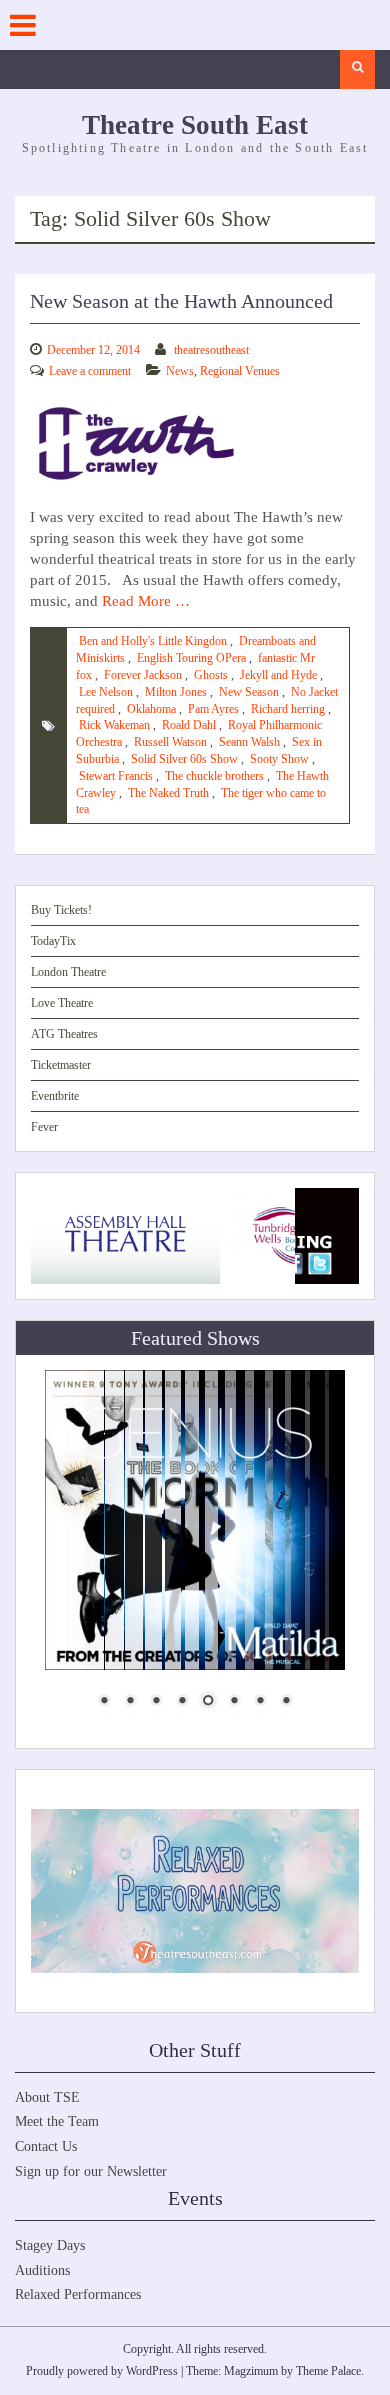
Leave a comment (90, 371)
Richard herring (288, 709)
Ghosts (211, 675)
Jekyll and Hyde (278, 675)
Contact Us (46, 2146)
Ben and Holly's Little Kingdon (153, 641)
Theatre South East (195, 125)
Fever (44, 1127)
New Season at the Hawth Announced (181, 301)
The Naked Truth (168, 793)
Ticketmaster (61, 1065)
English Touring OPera (191, 658)
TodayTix (53, 941)
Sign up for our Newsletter (91, 2171)
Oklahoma (151, 709)
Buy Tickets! (61, 910)
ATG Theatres (64, 1034)
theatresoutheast (211, 350)
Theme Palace (328, 2371)
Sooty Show (279, 759)
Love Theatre (62, 1003)
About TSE (47, 2097)
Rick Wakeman (114, 725)
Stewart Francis (116, 776)
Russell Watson (170, 742)
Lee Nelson (106, 692)
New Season (249, 692)
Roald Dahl (189, 725)
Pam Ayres (213, 709)
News (180, 371)
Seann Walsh (249, 742)
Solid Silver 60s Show (184, 759)
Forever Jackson (143, 675)
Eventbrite (55, 1096)
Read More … (146, 601)
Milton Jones (176, 692)
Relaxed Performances (78, 2294)
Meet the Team (57, 2121)
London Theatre (68, 972)
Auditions (42, 2270)
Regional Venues (240, 371)
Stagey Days (50, 2245)
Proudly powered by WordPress (102, 2371)
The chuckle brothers (214, 776)
